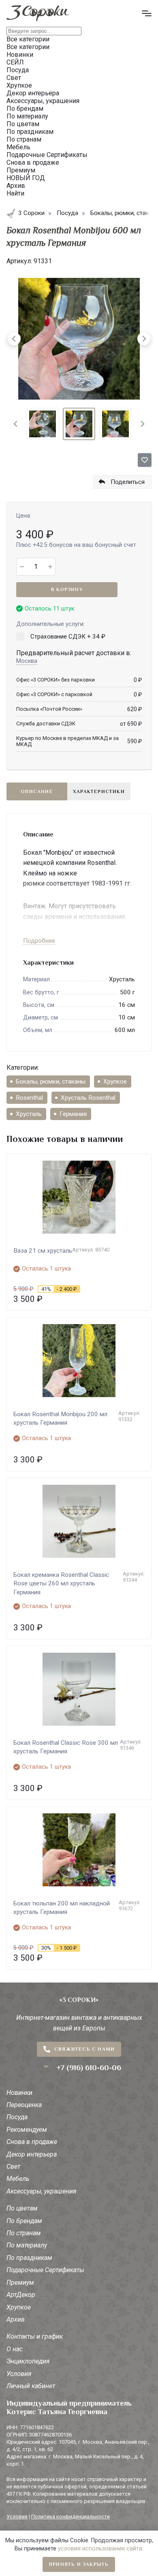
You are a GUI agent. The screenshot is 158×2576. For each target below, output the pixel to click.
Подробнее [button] (39, 941)
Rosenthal (29, 1098)
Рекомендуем (27, 2130)
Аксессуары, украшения (42, 2191)
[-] (22, 567)
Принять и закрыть (79, 2564)
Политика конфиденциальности (70, 2517)
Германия (73, 1114)
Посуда (17, 2117)
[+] (50, 567)
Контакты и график (35, 2336)
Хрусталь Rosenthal (88, 1098)
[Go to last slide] (16, 424)
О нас (15, 2349)
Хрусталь (29, 1114)
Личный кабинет (31, 2386)
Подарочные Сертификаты (45, 2270)
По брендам (24, 2221)
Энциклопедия (28, 2361)
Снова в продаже (32, 2142)
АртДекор (21, 2295)
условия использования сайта (100, 2549)
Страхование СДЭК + (68, 636)
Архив (16, 2319)
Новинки (19, 2093)
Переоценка (24, 2105)
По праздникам (29, 2258)
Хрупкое (115, 1082)
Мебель (18, 2179)
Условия (19, 2374)
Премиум (20, 2282)
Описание (37, 791)
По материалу (27, 2245)
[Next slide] (142, 424)
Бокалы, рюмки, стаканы (51, 1082)
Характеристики (99, 791)
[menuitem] (43, 424)
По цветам (22, 2208)
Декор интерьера (32, 2154)
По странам (24, 2233)
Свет (13, 2166)
